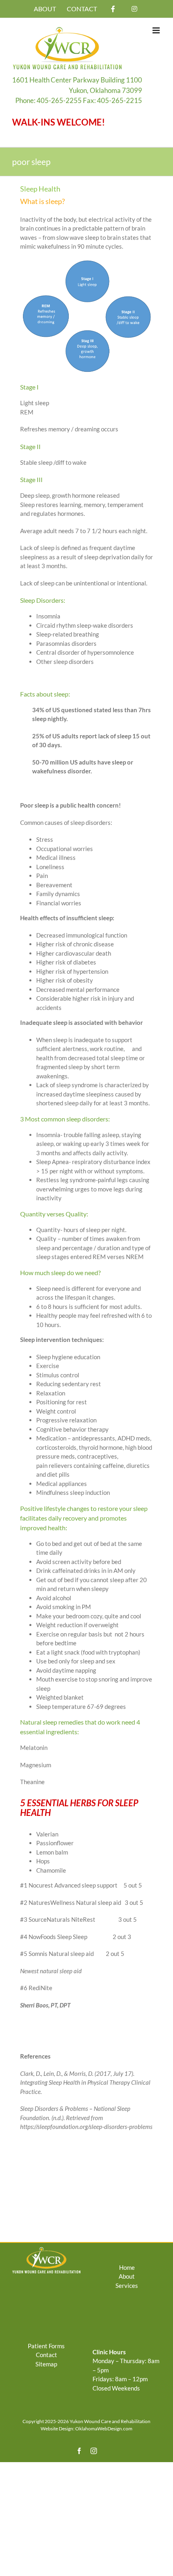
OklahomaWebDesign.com (104, 2429)
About (127, 2276)
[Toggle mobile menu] (157, 30)
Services (127, 2285)
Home (127, 2267)
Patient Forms (46, 2346)
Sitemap (46, 2364)
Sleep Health (40, 189)
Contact (46, 2355)
